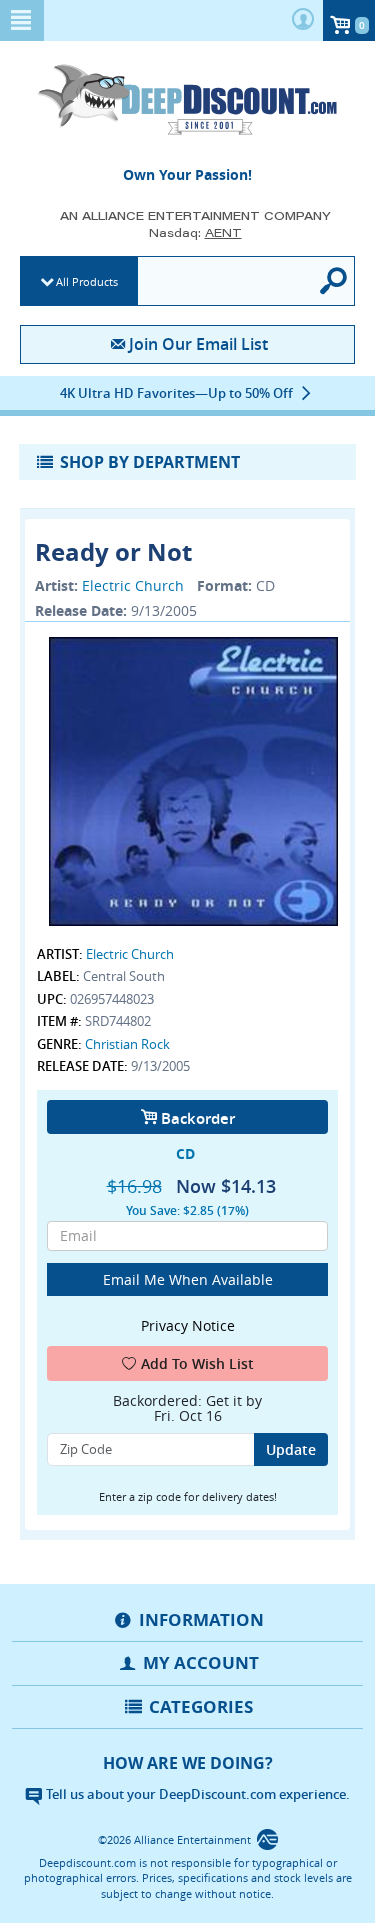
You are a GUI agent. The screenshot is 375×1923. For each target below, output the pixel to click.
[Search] (335, 281)
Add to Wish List (197, 1363)
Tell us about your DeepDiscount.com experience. (196, 1794)
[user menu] (303, 20)
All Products (87, 281)
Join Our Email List (198, 344)
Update (291, 1449)
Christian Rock (127, 1044)
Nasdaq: (195, 232)
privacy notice (188, 1325)
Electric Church (133, 585)
